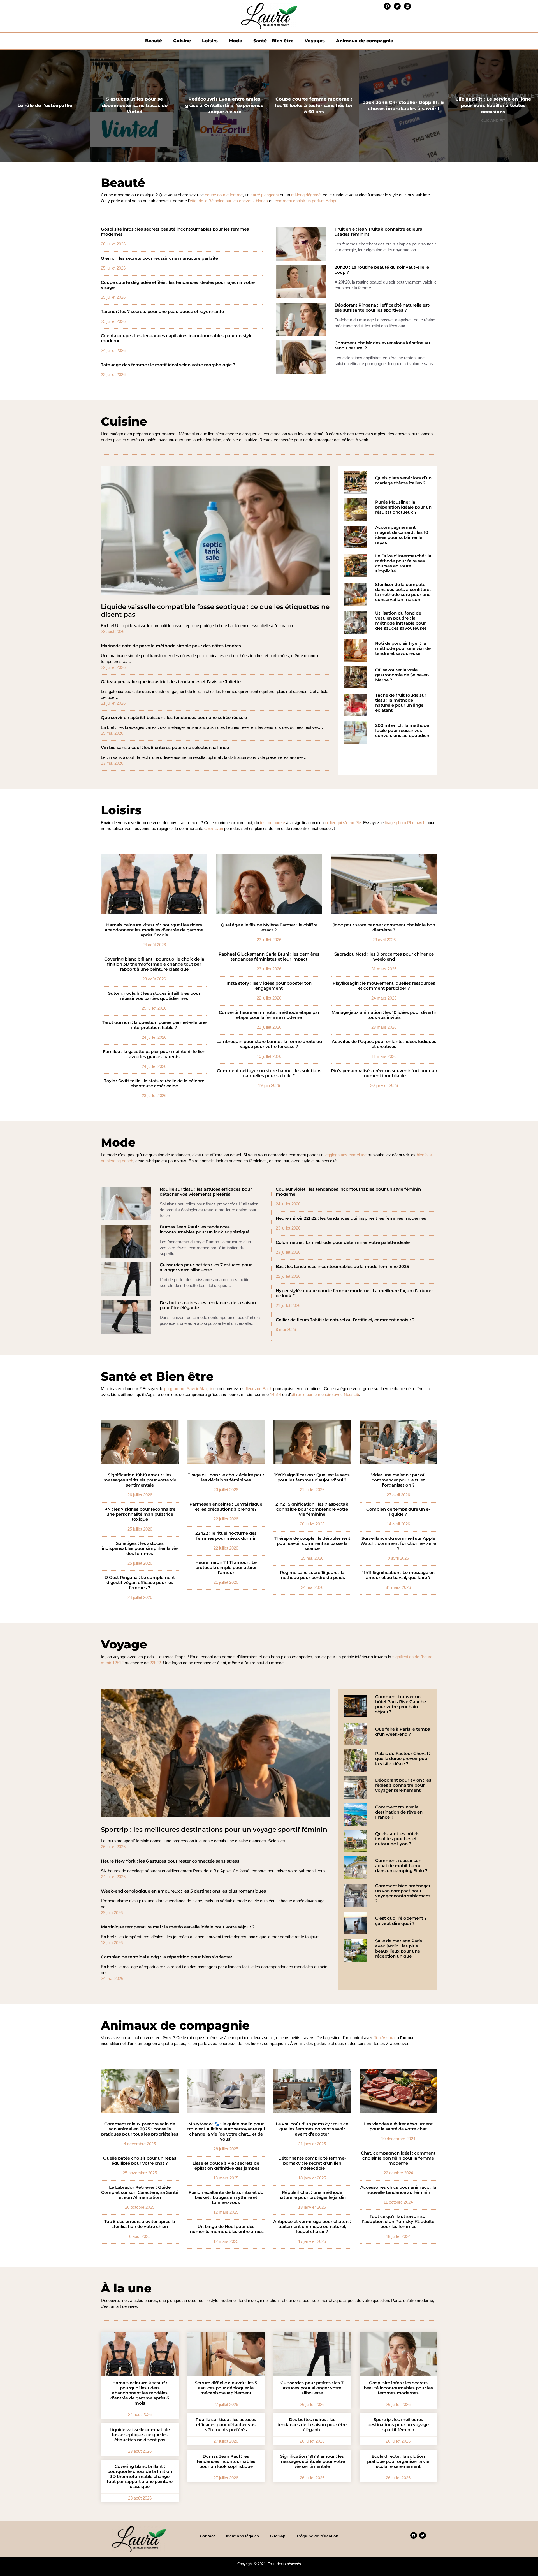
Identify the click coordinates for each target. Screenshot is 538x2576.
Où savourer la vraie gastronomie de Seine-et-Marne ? (402, 675)
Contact (207, 2536)
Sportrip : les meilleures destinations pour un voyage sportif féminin (214, 1830)
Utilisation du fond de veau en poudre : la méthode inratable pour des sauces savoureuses (401, 621)
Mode (236, 41)
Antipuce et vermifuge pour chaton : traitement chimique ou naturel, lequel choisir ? (312, 2227)
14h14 (275, 1394)
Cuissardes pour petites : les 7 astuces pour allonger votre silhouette (206, 1267)
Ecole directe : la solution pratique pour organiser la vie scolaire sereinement (398, 2461)
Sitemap (278, 2536)
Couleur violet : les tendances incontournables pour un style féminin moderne (348, 1192)
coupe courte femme (224, 195)
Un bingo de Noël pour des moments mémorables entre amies (226, 2229)
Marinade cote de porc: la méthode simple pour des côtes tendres (171, 646)
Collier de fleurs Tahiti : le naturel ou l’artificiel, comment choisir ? (345, 1320)
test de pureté (273, 823)
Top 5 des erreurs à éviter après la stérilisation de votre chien (140, 2224)
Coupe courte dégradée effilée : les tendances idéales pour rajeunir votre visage (178, 285)
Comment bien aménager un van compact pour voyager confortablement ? (403, 1893)
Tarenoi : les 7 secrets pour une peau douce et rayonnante (162, 312)
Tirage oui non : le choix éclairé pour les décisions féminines (226, 1478)
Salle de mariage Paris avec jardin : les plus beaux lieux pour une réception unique (399, 1949)
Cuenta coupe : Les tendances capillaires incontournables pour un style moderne (177, 338)
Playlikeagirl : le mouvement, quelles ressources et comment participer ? (384, 986)
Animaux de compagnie (365, 41)
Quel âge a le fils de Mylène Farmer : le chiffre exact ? (269, 928)
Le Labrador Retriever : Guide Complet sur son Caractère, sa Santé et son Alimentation (140, 2192)
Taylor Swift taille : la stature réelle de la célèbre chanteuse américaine (154, 1083)
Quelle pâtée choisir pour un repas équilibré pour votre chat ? (140, 2161)
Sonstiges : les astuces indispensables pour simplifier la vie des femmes (140, 1548)
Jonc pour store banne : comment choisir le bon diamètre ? (384, 928)
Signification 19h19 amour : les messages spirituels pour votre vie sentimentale (140, 1480)
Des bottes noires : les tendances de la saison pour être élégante (208, 1305)
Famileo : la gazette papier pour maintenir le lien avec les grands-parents (154, 1054)
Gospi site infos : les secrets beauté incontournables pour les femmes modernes (175, 232)
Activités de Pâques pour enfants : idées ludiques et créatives (384, 1044)
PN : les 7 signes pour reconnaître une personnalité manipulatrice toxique (140, 1514)
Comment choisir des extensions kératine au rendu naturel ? (382, 346)
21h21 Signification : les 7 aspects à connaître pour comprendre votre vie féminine (312, 1509)
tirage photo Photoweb (405, 823)
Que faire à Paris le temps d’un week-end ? (403, 1732)
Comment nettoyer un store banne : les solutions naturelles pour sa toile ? (269, 1073)
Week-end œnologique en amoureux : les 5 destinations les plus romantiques (183, 1891)
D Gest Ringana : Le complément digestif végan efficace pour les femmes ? (140, 1583)
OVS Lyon (214, 828)
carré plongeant (265, 195)
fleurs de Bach (259, 1389)
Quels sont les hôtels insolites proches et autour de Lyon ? (397, 1839)
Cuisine (182, 41)
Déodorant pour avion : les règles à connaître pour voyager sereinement (403, 1785)
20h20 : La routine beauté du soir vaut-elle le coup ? (382, 270)
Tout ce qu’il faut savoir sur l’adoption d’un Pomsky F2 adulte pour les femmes (398, 2222)
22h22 (155, 1663)
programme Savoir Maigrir (188, 1389)
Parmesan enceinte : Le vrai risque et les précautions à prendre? (226, 1507)
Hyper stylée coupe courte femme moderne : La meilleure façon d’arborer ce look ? (354, 1293)
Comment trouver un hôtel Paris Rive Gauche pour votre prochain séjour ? (401, 1704)
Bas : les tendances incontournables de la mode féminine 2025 (342, 1267)
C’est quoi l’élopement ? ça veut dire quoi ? (401, 1921)
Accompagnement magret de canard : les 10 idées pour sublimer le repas (402, 535)
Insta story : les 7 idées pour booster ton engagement (269, 986)
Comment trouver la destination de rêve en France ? (399, 1812)
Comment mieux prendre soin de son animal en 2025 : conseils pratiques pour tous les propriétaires (140, 2129)
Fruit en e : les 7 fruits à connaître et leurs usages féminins (378, 232)
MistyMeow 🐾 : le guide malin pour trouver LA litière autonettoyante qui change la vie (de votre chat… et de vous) (226, 2132)
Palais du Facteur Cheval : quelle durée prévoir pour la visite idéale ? (403, 1759)
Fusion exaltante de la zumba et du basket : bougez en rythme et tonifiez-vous (226, 2197)
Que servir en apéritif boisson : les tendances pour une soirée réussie (174, 718)
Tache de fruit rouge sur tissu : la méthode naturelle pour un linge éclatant (401, 703)
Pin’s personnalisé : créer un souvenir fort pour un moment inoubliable (384, 1073)
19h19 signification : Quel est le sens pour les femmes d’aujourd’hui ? (312, 1478)
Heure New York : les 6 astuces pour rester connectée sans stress (170, 1861)
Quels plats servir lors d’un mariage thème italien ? (403, 481)
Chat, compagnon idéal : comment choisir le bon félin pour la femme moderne (398, 2158)
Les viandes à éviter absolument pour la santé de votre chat (398, 2127)
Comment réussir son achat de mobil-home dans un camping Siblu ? (401, 1866)
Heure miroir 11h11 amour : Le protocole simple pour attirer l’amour (226, 1568)
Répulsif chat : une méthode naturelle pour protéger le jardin (312, 2195)
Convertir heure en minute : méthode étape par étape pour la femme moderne (269, 1015)
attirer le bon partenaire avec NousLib (325, 1394)
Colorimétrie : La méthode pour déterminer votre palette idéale (343, 1242)
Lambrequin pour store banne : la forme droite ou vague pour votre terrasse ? (269, 1044)
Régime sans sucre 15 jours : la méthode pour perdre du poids (312, 1575)
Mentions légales (243, 2536)
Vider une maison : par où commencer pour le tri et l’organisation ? (398, 1480)
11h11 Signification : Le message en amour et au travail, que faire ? (398, 1575)
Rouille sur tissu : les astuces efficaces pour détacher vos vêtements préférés (206, 1192)
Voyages (315, 41)
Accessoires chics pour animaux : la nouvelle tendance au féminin (398, 2190)
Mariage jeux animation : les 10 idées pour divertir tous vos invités (384, 1015)
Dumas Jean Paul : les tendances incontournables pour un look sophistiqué (205, 1230)
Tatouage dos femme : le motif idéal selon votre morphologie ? (168, 365)
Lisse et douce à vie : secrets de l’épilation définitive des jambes (226, 2166)
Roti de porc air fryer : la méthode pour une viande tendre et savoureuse (403, 648)
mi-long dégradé (306, 195)
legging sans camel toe (345, 1155)
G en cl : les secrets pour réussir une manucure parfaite (159, 258)
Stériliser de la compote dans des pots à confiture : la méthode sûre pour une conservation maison (403, 592)
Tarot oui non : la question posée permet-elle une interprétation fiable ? (154, 1025)
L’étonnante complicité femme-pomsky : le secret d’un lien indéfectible (312, 2163)
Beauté (154, 41)
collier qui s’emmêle (343, 823)
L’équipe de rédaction (318, 2536)
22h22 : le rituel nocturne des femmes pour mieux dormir (226, 1536)
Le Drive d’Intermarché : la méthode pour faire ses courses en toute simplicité (403, 564)
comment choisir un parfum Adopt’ (306, 201)
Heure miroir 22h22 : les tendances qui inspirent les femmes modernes (351, 1218)
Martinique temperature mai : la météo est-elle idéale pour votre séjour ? (178, 1927)
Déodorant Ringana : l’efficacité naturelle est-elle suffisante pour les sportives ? (383, 308)
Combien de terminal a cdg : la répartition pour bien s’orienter (167, 1957)
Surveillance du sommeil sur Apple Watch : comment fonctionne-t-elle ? (398, 1543)
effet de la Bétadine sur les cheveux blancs (229, 201)
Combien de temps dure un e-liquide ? (398, 1512)
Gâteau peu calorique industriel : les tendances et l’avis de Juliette (171, 682)
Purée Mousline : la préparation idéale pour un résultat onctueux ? (403, 507)
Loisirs (210, 41)
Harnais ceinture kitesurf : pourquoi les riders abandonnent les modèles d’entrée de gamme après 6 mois (154, 930)
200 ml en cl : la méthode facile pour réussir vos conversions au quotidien (402, 731)
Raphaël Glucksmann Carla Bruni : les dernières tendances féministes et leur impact (269, 957)
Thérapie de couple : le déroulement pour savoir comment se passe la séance (312, 1543)
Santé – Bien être (273, 41)
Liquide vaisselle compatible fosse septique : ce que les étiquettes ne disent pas (215, 611)
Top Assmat (385, 2038)
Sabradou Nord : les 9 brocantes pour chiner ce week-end (384, 957)
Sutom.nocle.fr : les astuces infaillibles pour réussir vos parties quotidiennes (154, 996)
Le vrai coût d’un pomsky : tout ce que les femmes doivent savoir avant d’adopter (312, 2129)
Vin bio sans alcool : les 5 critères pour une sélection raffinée (165, 748)
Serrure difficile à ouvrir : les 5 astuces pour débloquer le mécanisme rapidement (226, 2388)
